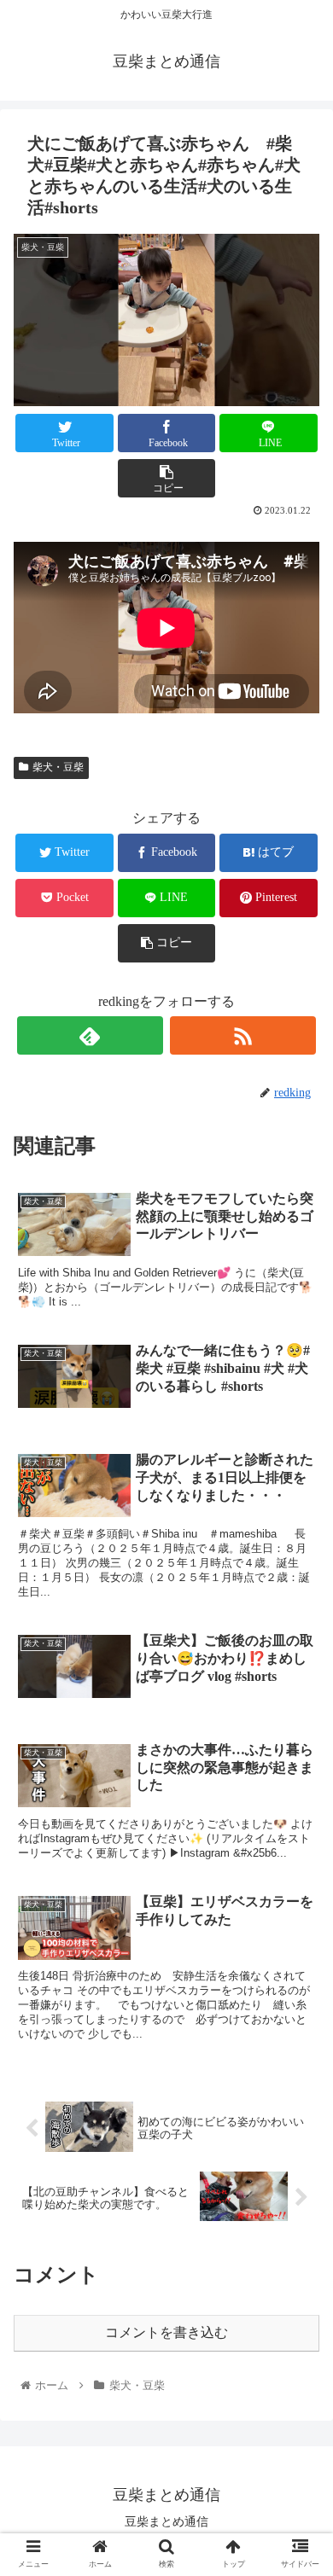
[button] (299, 1825)
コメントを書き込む (166, 2332)
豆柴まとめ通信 (166, 2521)
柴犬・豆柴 (58, 767)
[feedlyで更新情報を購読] (91, 1035)
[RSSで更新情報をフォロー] (243, 1035)
